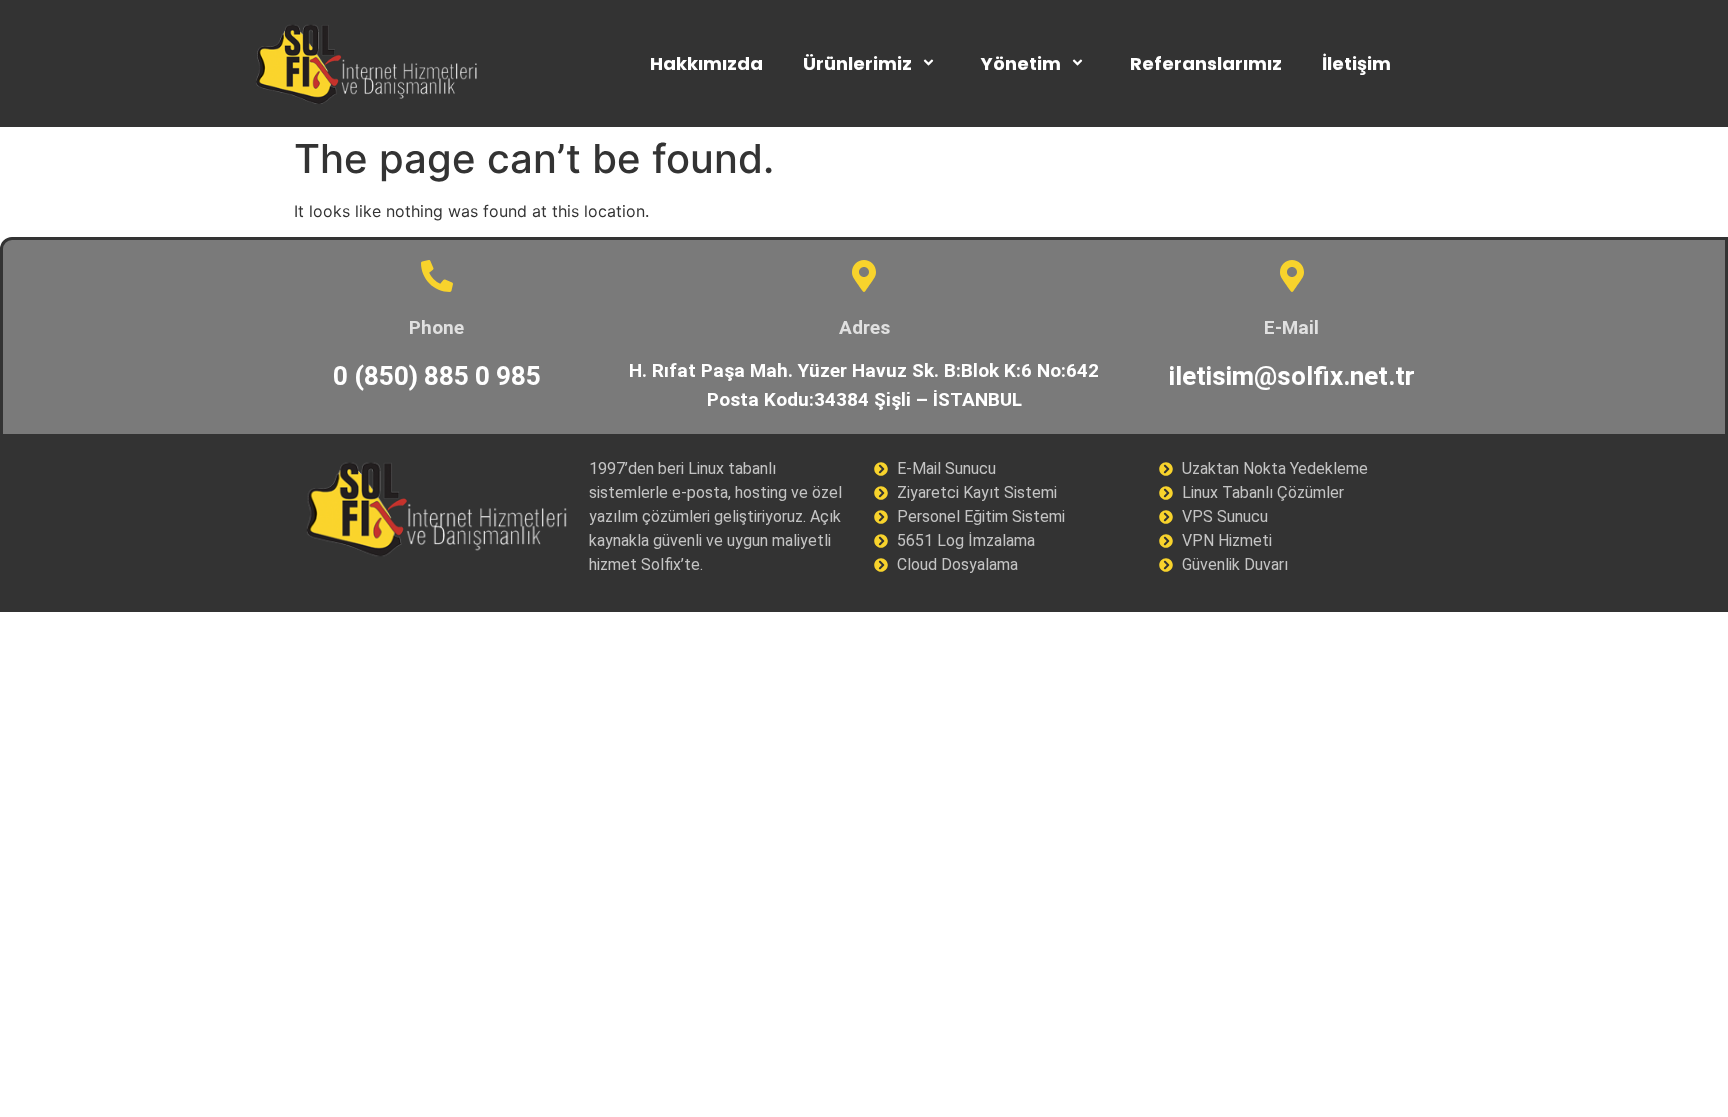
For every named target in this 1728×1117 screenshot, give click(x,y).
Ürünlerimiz (857, 63)
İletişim (1356, 63)
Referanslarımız (1206, 63)
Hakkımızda (706, 63)
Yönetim (1021, 63)
